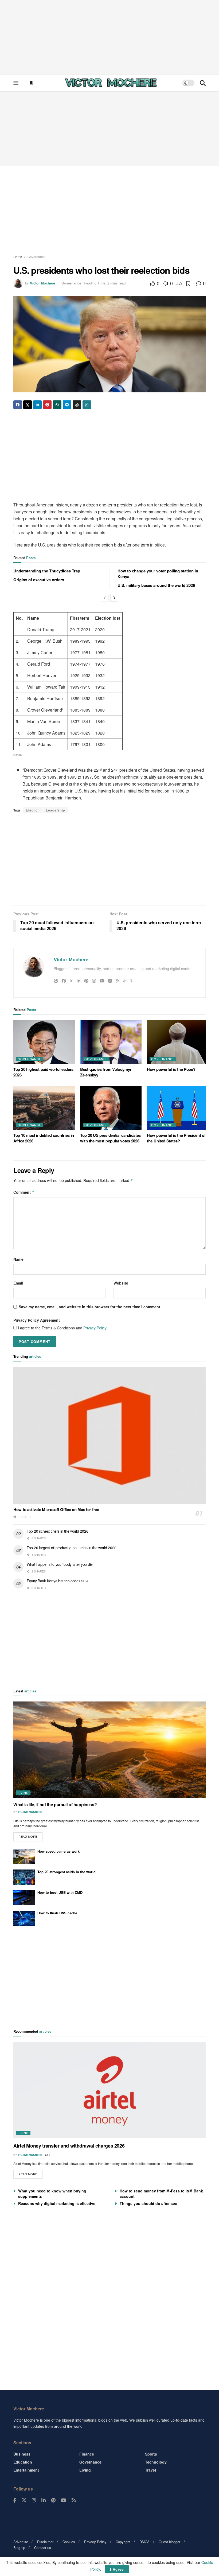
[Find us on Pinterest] (53, 2500)
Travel (150, 2470)
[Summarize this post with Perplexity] (87, 405)
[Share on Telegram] (67, 405)
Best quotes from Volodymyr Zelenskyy (106, 1072)
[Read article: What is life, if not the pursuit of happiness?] (109, 1750)
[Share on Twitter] (28, 405)
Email (18, 1283)
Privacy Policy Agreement (37, 1320)
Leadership (56, 810)
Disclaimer (45, 2542)
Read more (30, 1835)
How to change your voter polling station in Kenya (158, 574)
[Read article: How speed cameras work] (24, 1857)
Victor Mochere (42, 283)
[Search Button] (203, 83)
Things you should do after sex (148, 2203)
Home (18, 257)
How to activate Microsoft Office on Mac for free (56, 1509)
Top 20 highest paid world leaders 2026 (43, 1072)
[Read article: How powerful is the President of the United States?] (178, 1108)
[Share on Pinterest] (47, 405)
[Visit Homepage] (111, 83)
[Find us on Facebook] (15, 2500)
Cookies (69, 2542)
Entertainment (26, 2470)
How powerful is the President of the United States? (176, 1138)
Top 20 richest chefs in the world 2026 (57, 1531)
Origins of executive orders (39, 580)
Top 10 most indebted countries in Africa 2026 (44, 1138)
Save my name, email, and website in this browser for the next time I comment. (90, 1307)
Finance (87, 2454)
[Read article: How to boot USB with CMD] (24, 1898)
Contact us (43, 2548)
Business (22, 2454)
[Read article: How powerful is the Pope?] (178, 1042)
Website (121, 1283)
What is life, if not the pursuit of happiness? (55, 1804)
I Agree (117, 2569)
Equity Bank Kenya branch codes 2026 (58, 1581)
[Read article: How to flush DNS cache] (24, 1918)
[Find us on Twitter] (24, 2500)
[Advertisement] (109, 37)
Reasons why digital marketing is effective (57, 2203)
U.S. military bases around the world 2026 (156, 585)
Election (33, 810)
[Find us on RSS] (74, 2500)
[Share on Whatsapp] (57, 405)
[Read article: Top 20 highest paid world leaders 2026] (44, 1042)
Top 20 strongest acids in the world (67, 1872)
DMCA (144, 2542)
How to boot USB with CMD (60, 1892)
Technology (156, 2462)
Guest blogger (169, 2542)
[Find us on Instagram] (34, 2500)
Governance (36, 257)
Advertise (21, 2542)
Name (18, 1259)
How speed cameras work (58, 1851)
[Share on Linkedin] (37, 405)
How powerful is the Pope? (171, 1069)
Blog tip (19, 2548)
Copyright (123, 2542)
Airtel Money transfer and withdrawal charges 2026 (69, 2146)
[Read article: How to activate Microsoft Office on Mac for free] (109, 1436)
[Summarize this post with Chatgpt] (77, 405)
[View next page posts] (114, 598)
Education (23, 2462)
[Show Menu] (16, 83)
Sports (151, 2454)
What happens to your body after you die (60, 1564)
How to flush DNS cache (57, 1913)
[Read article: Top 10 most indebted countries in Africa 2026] (44, 1108)
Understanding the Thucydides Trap (47, 571)
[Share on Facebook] (18, 405)
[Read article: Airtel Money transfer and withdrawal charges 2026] (109, 2090)
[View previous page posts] (105, 598)
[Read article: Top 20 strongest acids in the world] (24, 1877)
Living (23, 1793)
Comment (24, 1192)
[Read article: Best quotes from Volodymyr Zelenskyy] (111, 1042)
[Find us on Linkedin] (44, 2500)
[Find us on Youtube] (64, 2500)
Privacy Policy (95, 1328)
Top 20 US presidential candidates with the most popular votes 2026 (110, 1138)
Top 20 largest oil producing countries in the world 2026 (71, 1548)
